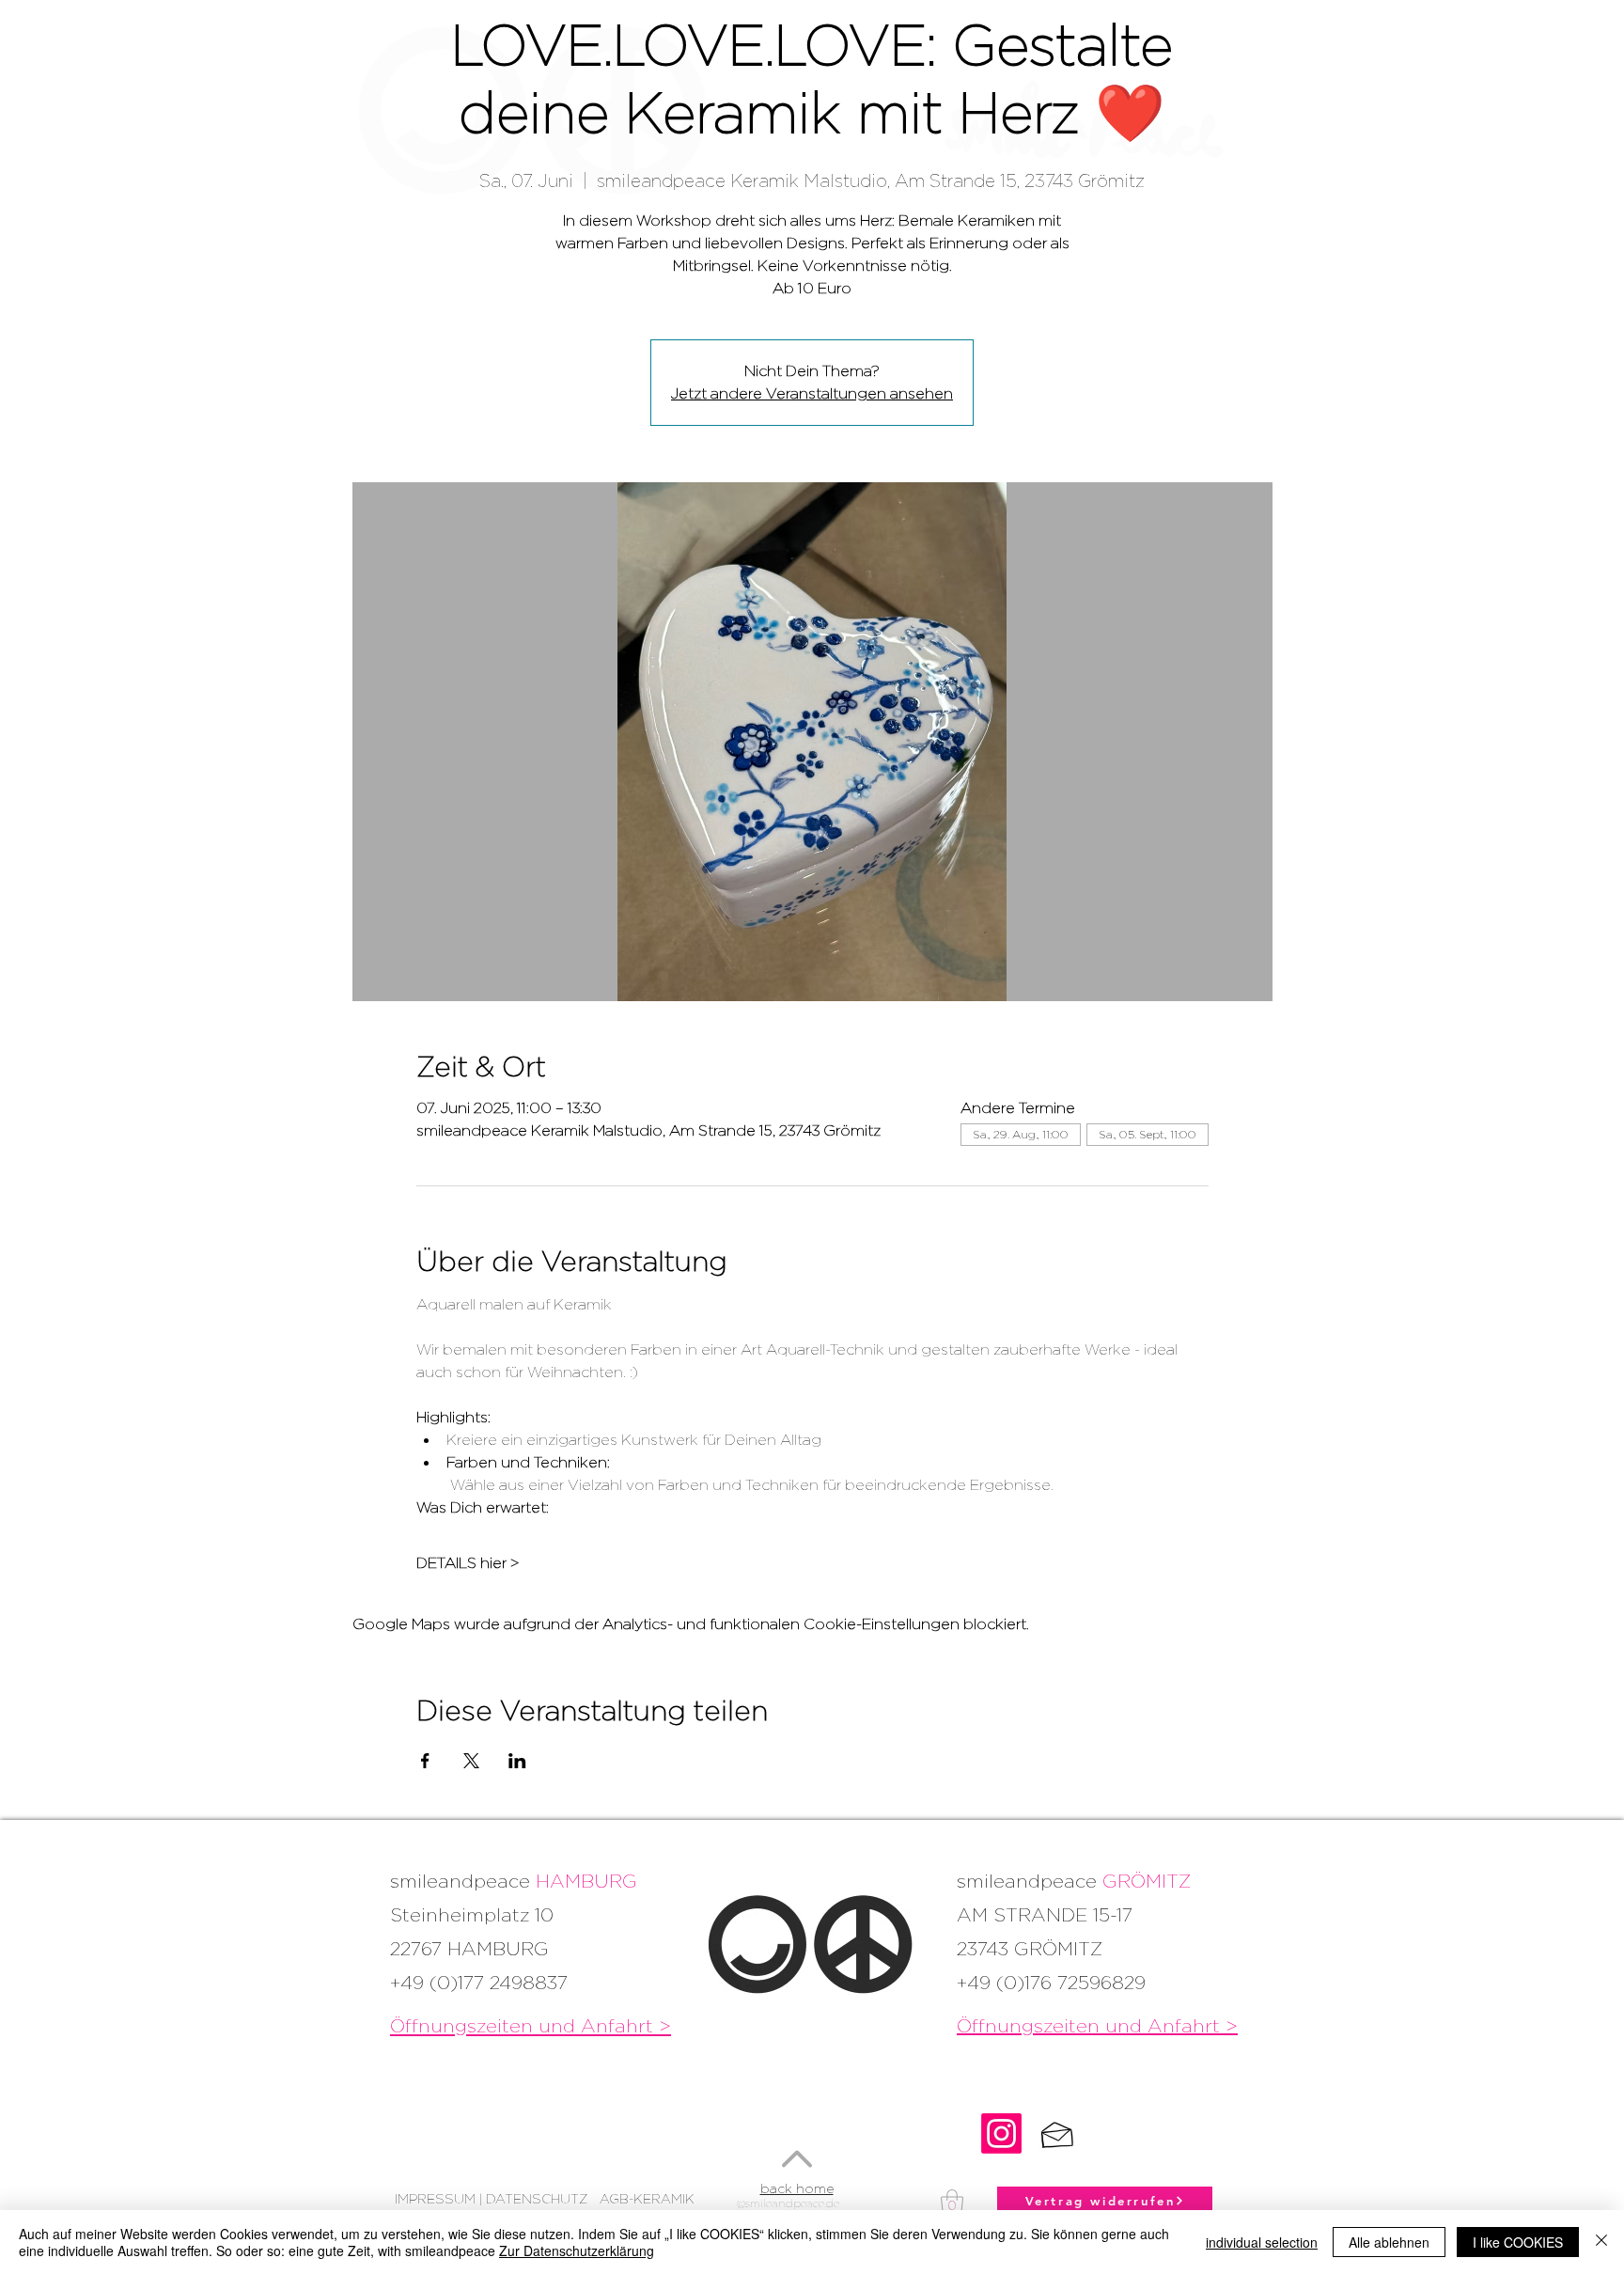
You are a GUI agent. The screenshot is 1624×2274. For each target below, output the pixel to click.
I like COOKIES (1518, 2242)
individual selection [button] (1262, 2242)
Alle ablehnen (1389, 2242)
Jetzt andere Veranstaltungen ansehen (812, 393)
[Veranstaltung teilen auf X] (471, 1761)
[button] (952, 2203)
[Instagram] (1001, 2133)
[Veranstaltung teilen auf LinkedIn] (517, 1761)
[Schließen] (1601, 2242)
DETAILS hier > (468, 1563)
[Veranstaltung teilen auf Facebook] (425, 1761)
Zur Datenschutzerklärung (577, 2250)
